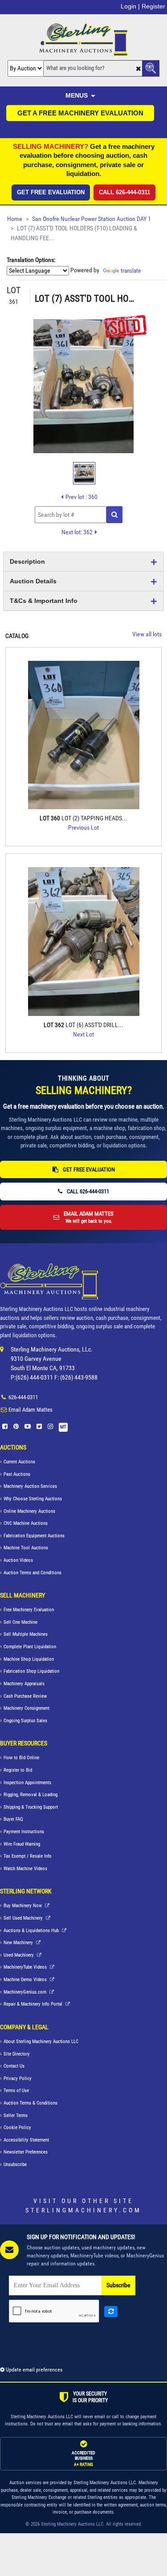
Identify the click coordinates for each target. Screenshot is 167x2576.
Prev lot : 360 (81, 497)
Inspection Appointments (27, 1783)
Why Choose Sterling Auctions (33, 1499)
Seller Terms (16, 2115)
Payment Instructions (24, 1832)
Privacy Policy (18, 2078)
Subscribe (118, 2285)
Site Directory (17, 2054)
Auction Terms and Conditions (33, 1573)
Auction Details (33, 581)
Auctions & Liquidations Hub (32, 1931)
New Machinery (19, 1943)
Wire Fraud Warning (22, 1844)
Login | (130, 6)
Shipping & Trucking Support (31, 1807)
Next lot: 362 (77, 532)
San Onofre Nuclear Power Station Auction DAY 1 (92, 219)
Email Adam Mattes (31, 1410)
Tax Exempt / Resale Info (28, 1856)
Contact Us (14, 2066)
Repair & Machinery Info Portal (34, 2004)
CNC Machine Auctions (26, 1523)
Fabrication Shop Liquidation (31, 1671)
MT (63, 1427)
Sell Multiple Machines (26, 1634)
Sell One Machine (20, 1622)
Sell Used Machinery (24, 1918)
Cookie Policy (17, 2128)
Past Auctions (17, 1474)
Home (15, 219)
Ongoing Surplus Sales (25, 1721)
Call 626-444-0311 (124, 192)
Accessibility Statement (26, 2140)
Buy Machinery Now (23, 1906)
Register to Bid (18, 1770)
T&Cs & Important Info (44, 601)
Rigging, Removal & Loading (31, 1795)
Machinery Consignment (26, 1708)
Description (27, 561)
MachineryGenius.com (26, 1992)
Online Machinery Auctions (29, 1511)
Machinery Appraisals (24, 1684)
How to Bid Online (21, 1758)
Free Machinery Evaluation (29, 1610)
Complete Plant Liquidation (30, 1647)
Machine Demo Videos (26, 1980)
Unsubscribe (15, 2164)
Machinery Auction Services (30, 1486)
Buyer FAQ (13, 1819)
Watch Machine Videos (25, 1869)
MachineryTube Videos (26, 1967)
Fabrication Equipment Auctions (34, 1536)
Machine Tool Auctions (26, 1548)
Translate (131, 271)
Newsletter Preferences (26, 2152)
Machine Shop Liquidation (29, 1659)
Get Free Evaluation (51, 192)
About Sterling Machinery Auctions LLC (41, 2042)
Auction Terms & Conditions (31, 2103)
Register (153, 6)
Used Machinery (19, 1955)
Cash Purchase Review (25, 1696)
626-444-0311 (23, 1397)
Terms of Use (16, 2091)
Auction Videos (18, 1560)
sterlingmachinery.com (83, 2210)
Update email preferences (33, 2370)
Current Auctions (19, 1462)
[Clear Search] (138, 69)
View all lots (147, 634)
